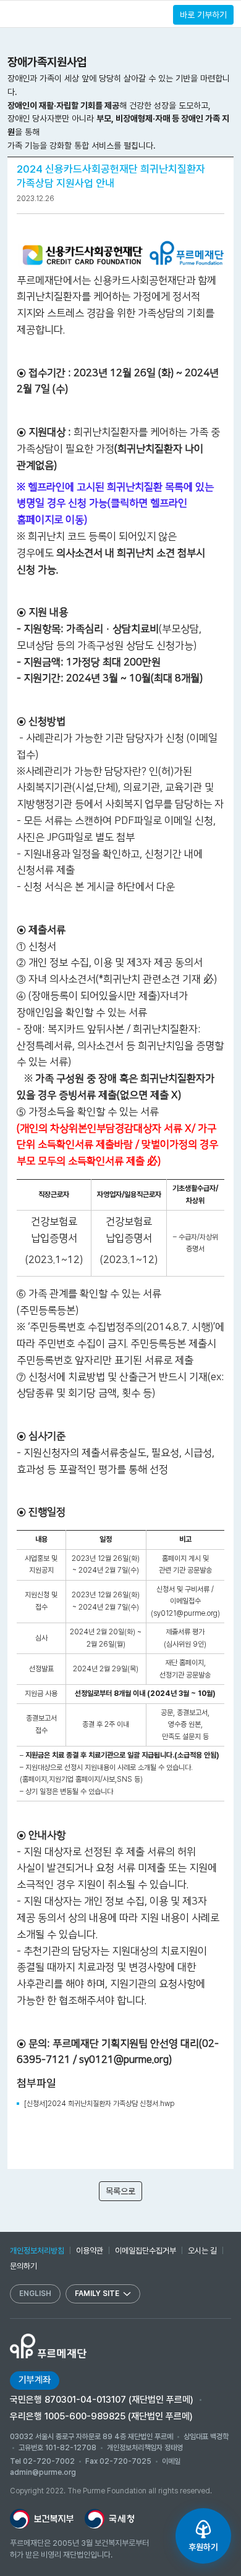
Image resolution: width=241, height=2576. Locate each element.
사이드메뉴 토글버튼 (13, 14)
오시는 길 (202, 2251)
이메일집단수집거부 (146, 2251)
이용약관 (90, 2251)
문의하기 (23, 2266)
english (35, 2294)
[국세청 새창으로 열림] (109, 2519)
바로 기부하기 (203, 15)
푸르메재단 (53, 13)
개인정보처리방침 (37, 2251)
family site (97, 2294)
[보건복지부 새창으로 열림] (42, 2519)
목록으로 (120, 2191)
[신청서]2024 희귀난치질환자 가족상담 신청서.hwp (99, 2104)
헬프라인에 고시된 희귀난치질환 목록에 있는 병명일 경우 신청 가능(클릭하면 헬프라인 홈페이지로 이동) (115, 504)
